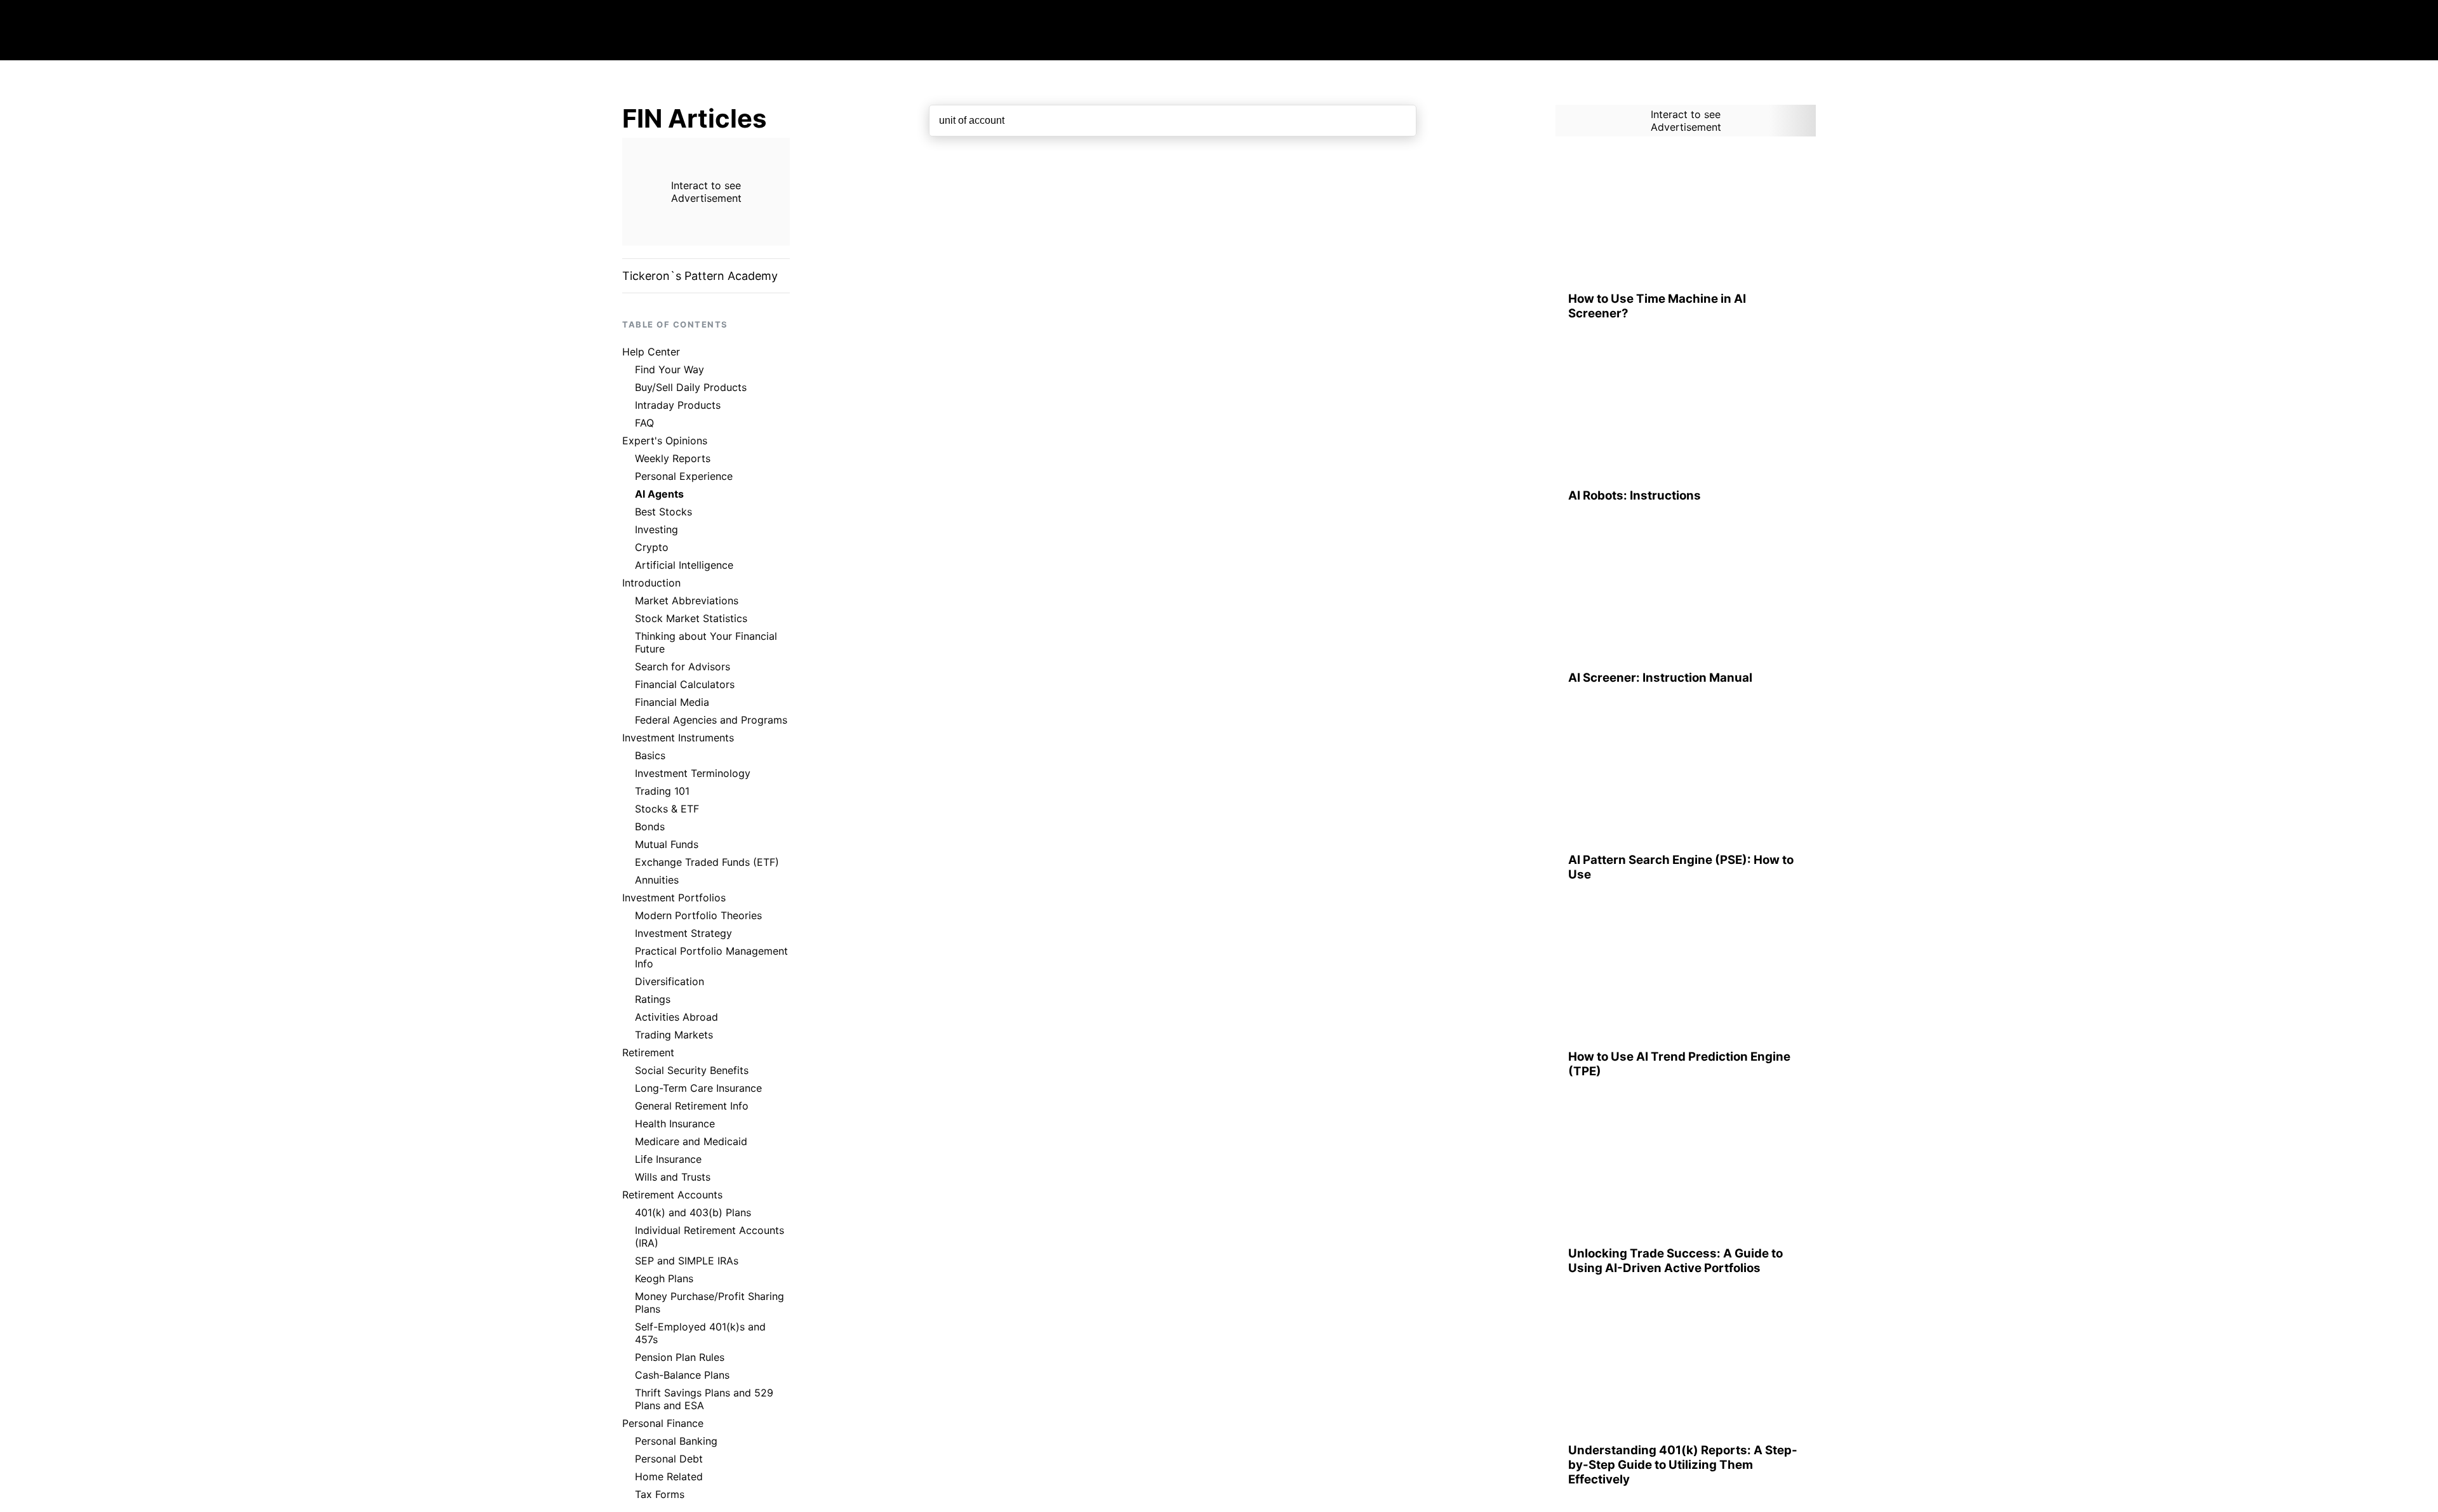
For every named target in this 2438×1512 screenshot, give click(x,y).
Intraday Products (678, 405)
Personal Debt (669, 1459)
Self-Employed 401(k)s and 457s (700, 1333)
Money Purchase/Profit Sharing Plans (709, 1303)
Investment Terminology (693, 773)
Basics (650, 755)
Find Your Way (669, 369)
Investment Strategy (683, 933)
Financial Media (672, 702)
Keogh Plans (664, 1278)
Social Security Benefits (692, 1070)
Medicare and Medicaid (691, 1141)
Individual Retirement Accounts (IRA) (709, 1237)
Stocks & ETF (667, 809)
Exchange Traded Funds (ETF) (707, 862)
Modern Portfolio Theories (698, 915)
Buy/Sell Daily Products (691, 387)
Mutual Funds (667, 844)
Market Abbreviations (687, 600)
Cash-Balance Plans (682, 1375)
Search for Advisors (683, 666)
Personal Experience (684, 476)
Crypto (652, 547)
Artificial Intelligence (684, 565)
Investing (656, 529)
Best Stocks (663, 512)
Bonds (650, 826)
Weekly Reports (673, 458)
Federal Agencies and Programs (711, 720)
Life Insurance (668, 1159)
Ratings (653, 999)
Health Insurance (675, 1124)
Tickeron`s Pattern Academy (700, 276)
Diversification (669, 981)
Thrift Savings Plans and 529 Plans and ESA (704, 1399)
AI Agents (659, 494)
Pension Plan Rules (680, 1357)
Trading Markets (674, 1035)
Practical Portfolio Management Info (711, 957)
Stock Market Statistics (691, 618)
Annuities (657, 880)
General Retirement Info (692, 1106)
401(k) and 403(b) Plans (693, 1212)
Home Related (669, 1476)
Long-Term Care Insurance (698, 1088)
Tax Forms (660, 1494)
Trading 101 (662, 791)
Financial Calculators (685, 684)
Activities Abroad (676, 1017)
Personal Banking (676, 1441)
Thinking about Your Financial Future (706, 642)
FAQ (644, 423)
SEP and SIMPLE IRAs (687, 1261)
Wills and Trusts (673, 1177)
